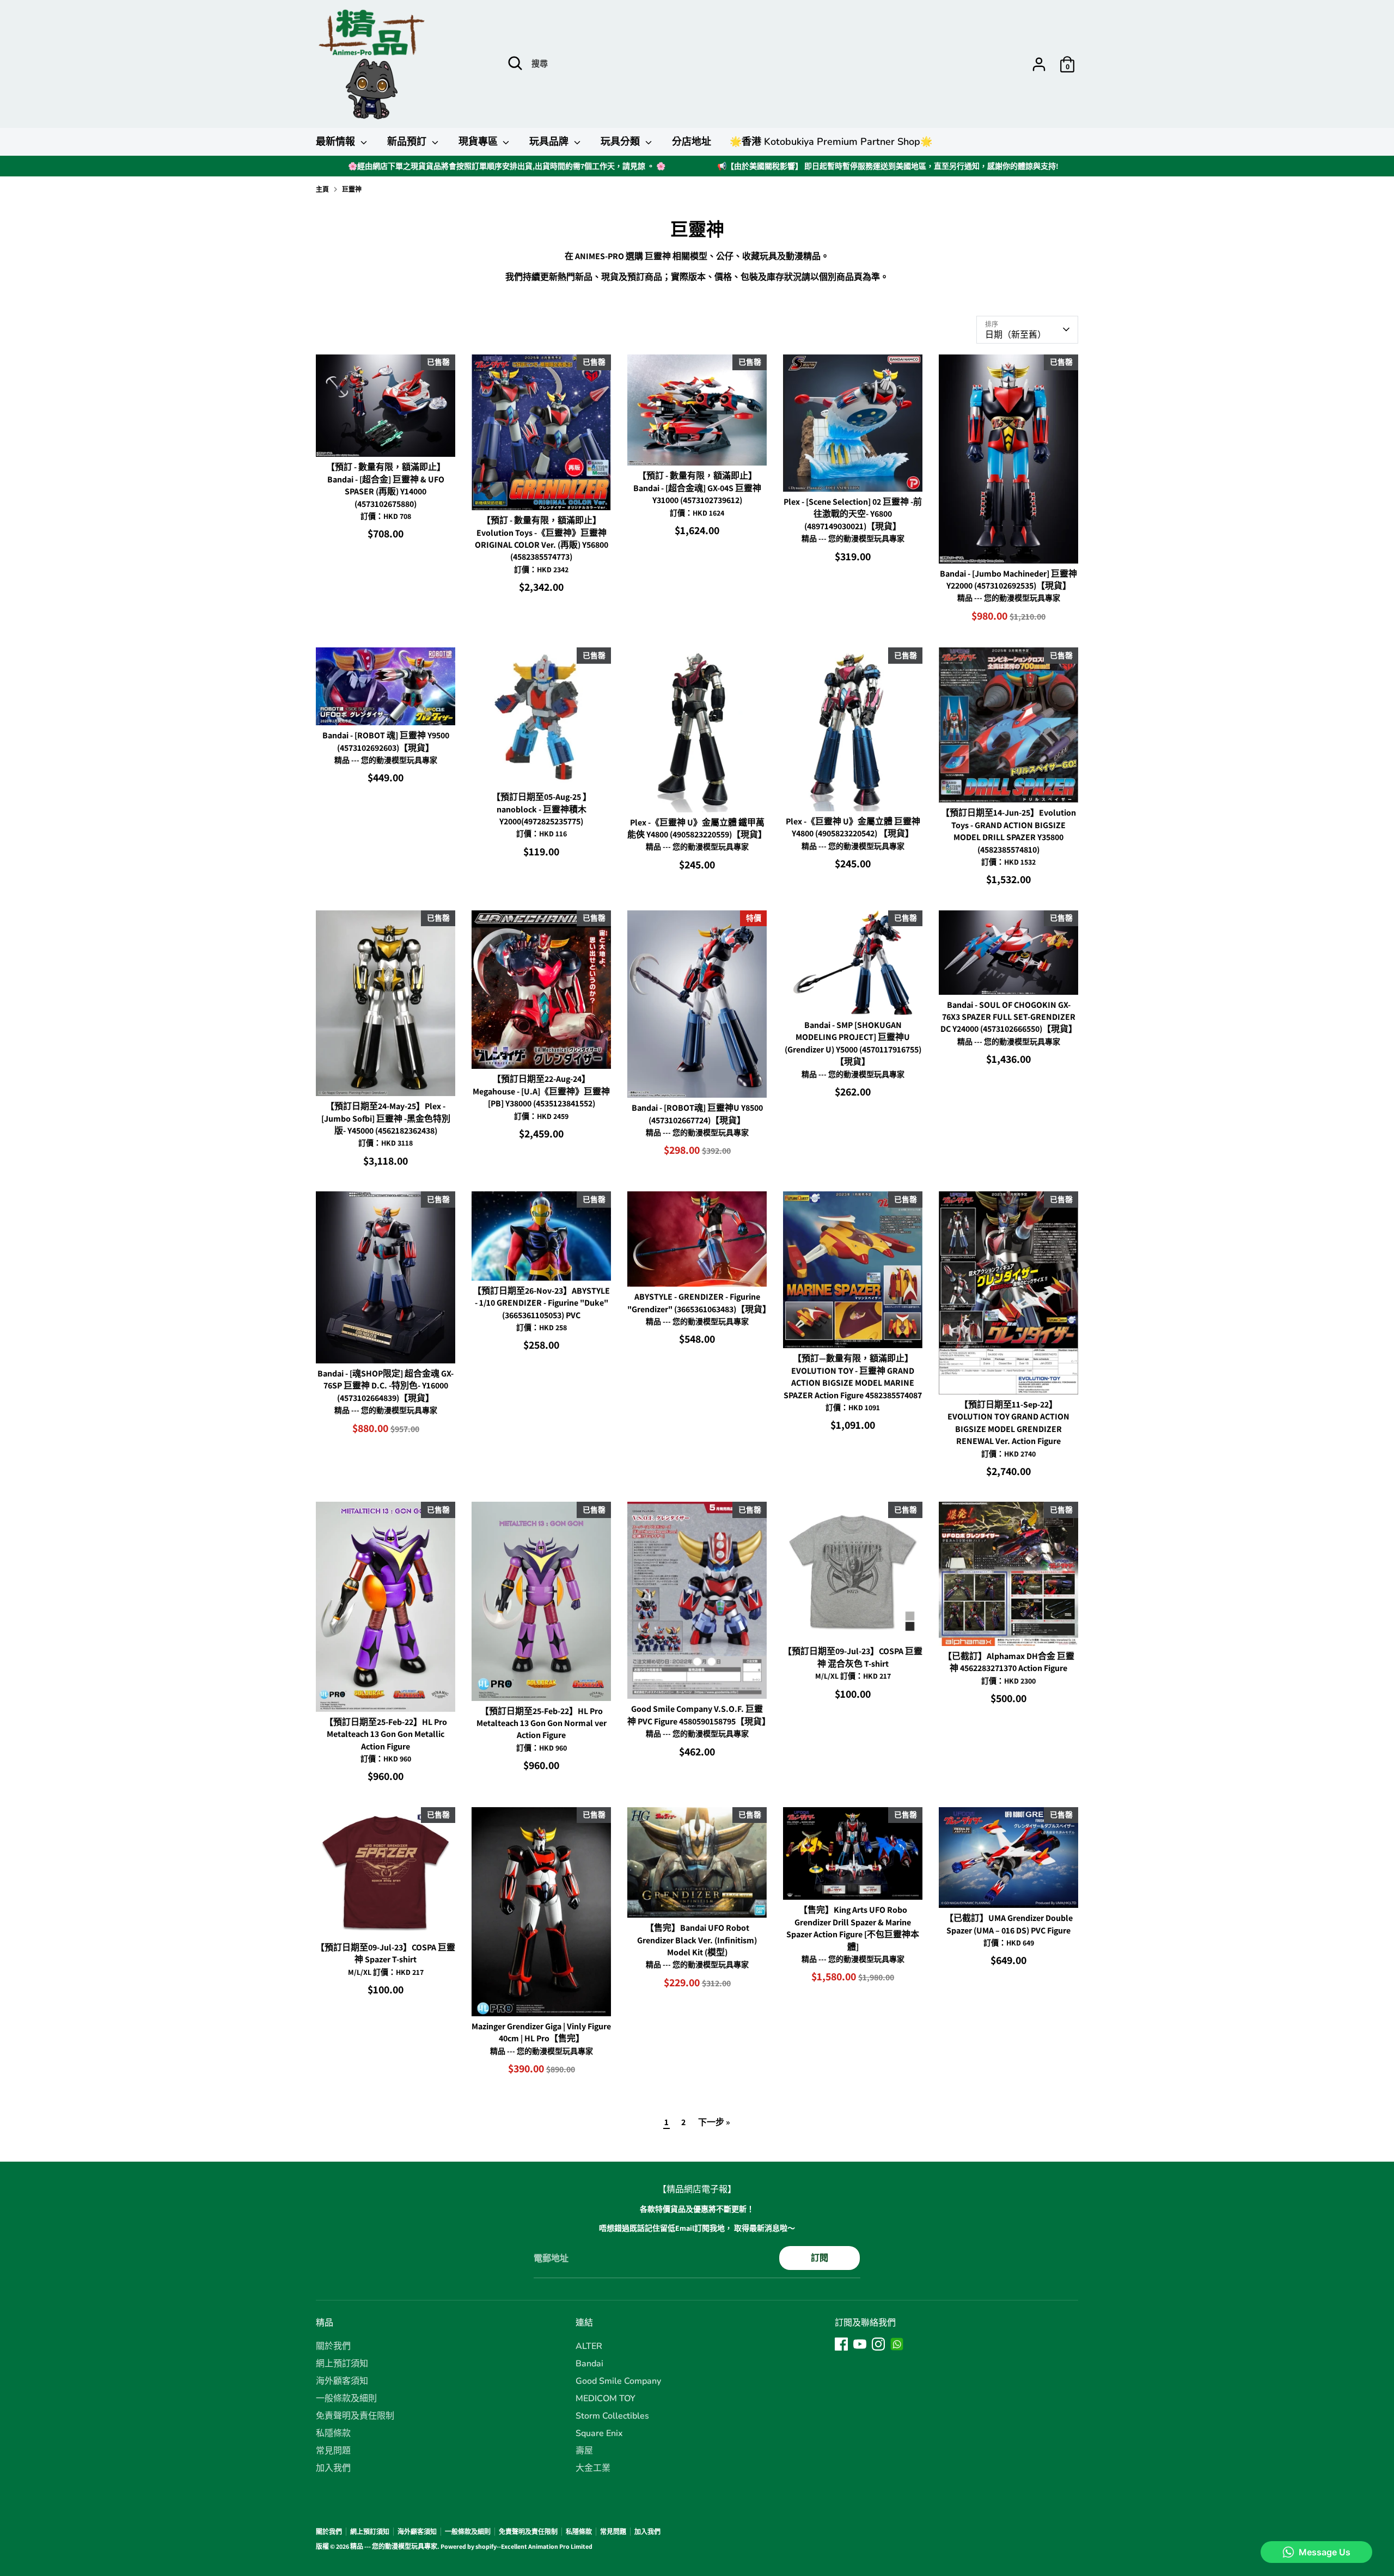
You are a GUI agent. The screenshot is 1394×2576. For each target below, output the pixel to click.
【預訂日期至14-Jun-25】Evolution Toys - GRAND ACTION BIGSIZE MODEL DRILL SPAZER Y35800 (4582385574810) (1008, 831)
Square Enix (599, 2433)
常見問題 (333, 2451)
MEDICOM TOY (606, 2398)
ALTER (589, 2346)
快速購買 (386, 439)
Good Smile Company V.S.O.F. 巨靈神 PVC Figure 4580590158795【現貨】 (699, 1715)
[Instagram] (878, 2344)
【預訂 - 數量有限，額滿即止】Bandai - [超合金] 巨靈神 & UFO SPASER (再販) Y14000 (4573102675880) (386, 485)
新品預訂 (408, 142)
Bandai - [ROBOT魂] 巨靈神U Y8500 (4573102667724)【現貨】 (697, 1114)
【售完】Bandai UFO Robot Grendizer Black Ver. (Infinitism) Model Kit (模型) (697, 1940)
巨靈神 (352, 189)
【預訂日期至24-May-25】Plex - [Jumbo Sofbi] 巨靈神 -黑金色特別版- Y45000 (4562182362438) (386, 1118)
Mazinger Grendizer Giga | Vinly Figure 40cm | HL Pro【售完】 (541, 2032)
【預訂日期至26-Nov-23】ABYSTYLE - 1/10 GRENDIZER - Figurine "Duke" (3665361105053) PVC (541, 1303)
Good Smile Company (618, 2381)
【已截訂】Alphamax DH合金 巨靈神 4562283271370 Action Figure (1009, 1662)
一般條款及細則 (346, 2398)
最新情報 (337, 142)
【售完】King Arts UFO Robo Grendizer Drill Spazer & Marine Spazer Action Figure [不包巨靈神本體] (853, 1928)
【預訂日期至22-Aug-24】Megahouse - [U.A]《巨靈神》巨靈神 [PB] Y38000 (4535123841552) (541, 1091)
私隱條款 (333, 2433)
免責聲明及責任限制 (355, 2416)
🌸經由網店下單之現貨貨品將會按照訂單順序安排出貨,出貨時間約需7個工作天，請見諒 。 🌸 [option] (507, 166)
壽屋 (584, 2451)
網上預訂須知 (342, 2364)
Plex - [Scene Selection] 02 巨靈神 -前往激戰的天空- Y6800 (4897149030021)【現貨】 (853, 514)
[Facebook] (841, 2344)
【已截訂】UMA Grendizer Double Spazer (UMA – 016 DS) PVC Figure (1009, 1924)
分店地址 (692, 142)
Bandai (589, 2364)
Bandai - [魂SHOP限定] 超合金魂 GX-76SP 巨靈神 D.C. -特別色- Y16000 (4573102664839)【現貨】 (386, 1386)
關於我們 (333, 2346)
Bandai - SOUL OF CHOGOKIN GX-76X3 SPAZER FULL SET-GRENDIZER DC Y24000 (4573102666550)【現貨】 (1009, 1017)
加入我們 (333, 2468)
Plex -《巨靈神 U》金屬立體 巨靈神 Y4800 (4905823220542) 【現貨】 (853, 827)
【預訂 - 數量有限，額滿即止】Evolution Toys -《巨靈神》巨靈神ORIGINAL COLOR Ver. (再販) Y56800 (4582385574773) (542, 539)
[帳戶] (1039, 64)
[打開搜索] (515, 63)
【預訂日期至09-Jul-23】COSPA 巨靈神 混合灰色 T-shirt (853, 1657)
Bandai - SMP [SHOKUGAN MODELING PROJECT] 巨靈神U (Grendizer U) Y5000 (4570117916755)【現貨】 (853, 1043)
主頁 (322, 189)
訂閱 (820, 2258)
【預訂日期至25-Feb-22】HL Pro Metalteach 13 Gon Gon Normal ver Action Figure (542, 1723)
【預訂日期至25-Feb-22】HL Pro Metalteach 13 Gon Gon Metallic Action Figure (386, 1734)
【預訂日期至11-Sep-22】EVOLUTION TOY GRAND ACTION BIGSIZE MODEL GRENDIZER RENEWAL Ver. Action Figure (1008, 1423)
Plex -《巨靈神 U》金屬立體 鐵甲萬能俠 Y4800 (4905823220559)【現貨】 (697, 828)
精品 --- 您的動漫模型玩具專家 (394, 2546)
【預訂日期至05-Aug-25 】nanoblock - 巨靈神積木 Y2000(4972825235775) (542, 809)
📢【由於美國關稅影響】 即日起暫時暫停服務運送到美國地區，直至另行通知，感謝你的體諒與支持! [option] (888, 166)
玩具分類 (622, 142)
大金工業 (593, 2468)
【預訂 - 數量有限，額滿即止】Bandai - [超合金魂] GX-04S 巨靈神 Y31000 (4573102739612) (697, 488)
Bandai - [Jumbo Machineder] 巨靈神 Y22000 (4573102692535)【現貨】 (1008, 580)
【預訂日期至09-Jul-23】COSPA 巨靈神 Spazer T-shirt (386, 1953)
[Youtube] (860, 2344)
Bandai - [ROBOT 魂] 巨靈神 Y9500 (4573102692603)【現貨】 (386, 741)
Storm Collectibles (612, 2416)
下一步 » (714, 2122)
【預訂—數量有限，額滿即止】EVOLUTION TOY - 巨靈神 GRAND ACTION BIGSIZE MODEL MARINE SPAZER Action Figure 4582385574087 (853, 1376)
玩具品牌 (550, 142)
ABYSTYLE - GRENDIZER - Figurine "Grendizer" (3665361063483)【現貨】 (699, 1303)
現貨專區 (479, 142)
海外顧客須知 (342, 2381)
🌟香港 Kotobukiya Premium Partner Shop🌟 (831, 142)
